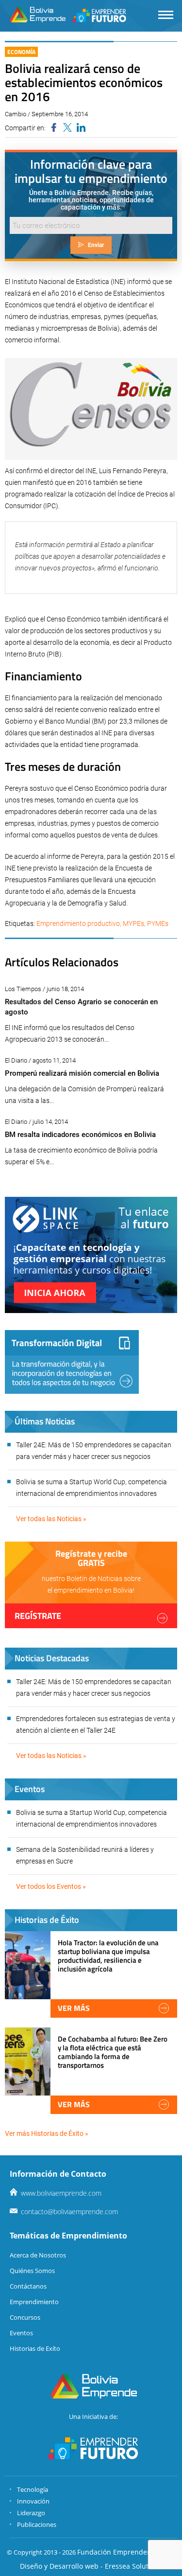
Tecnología (33, 2489)
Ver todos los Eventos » (51, 1886)
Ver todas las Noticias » (51, 1519)
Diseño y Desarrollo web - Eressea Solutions (91, 2566)
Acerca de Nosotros (38, 2255)
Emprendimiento (34, 2302)
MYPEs (133, 924)
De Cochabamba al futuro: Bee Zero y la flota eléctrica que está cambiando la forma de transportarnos (113, 2052)
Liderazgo (31, 2513)
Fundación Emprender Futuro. (126, 2552)
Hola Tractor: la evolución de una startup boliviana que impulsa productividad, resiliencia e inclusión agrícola (108, 1956)
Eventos (21, 2333)
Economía (21, 52)
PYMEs (158, 924)
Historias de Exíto (35, 2348)
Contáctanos (28, 2286)
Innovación (33, 2501)
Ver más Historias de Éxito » (47, 2133)
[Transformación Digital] (72, 1362)
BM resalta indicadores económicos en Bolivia (80, 1135)
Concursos (25, 2317)
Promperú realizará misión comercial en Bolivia (82, 1073)
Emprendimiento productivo (78, 924)
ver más (74, 2008)
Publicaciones (37, 2524)
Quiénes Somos (32, 2271)
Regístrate (38, 1616)
